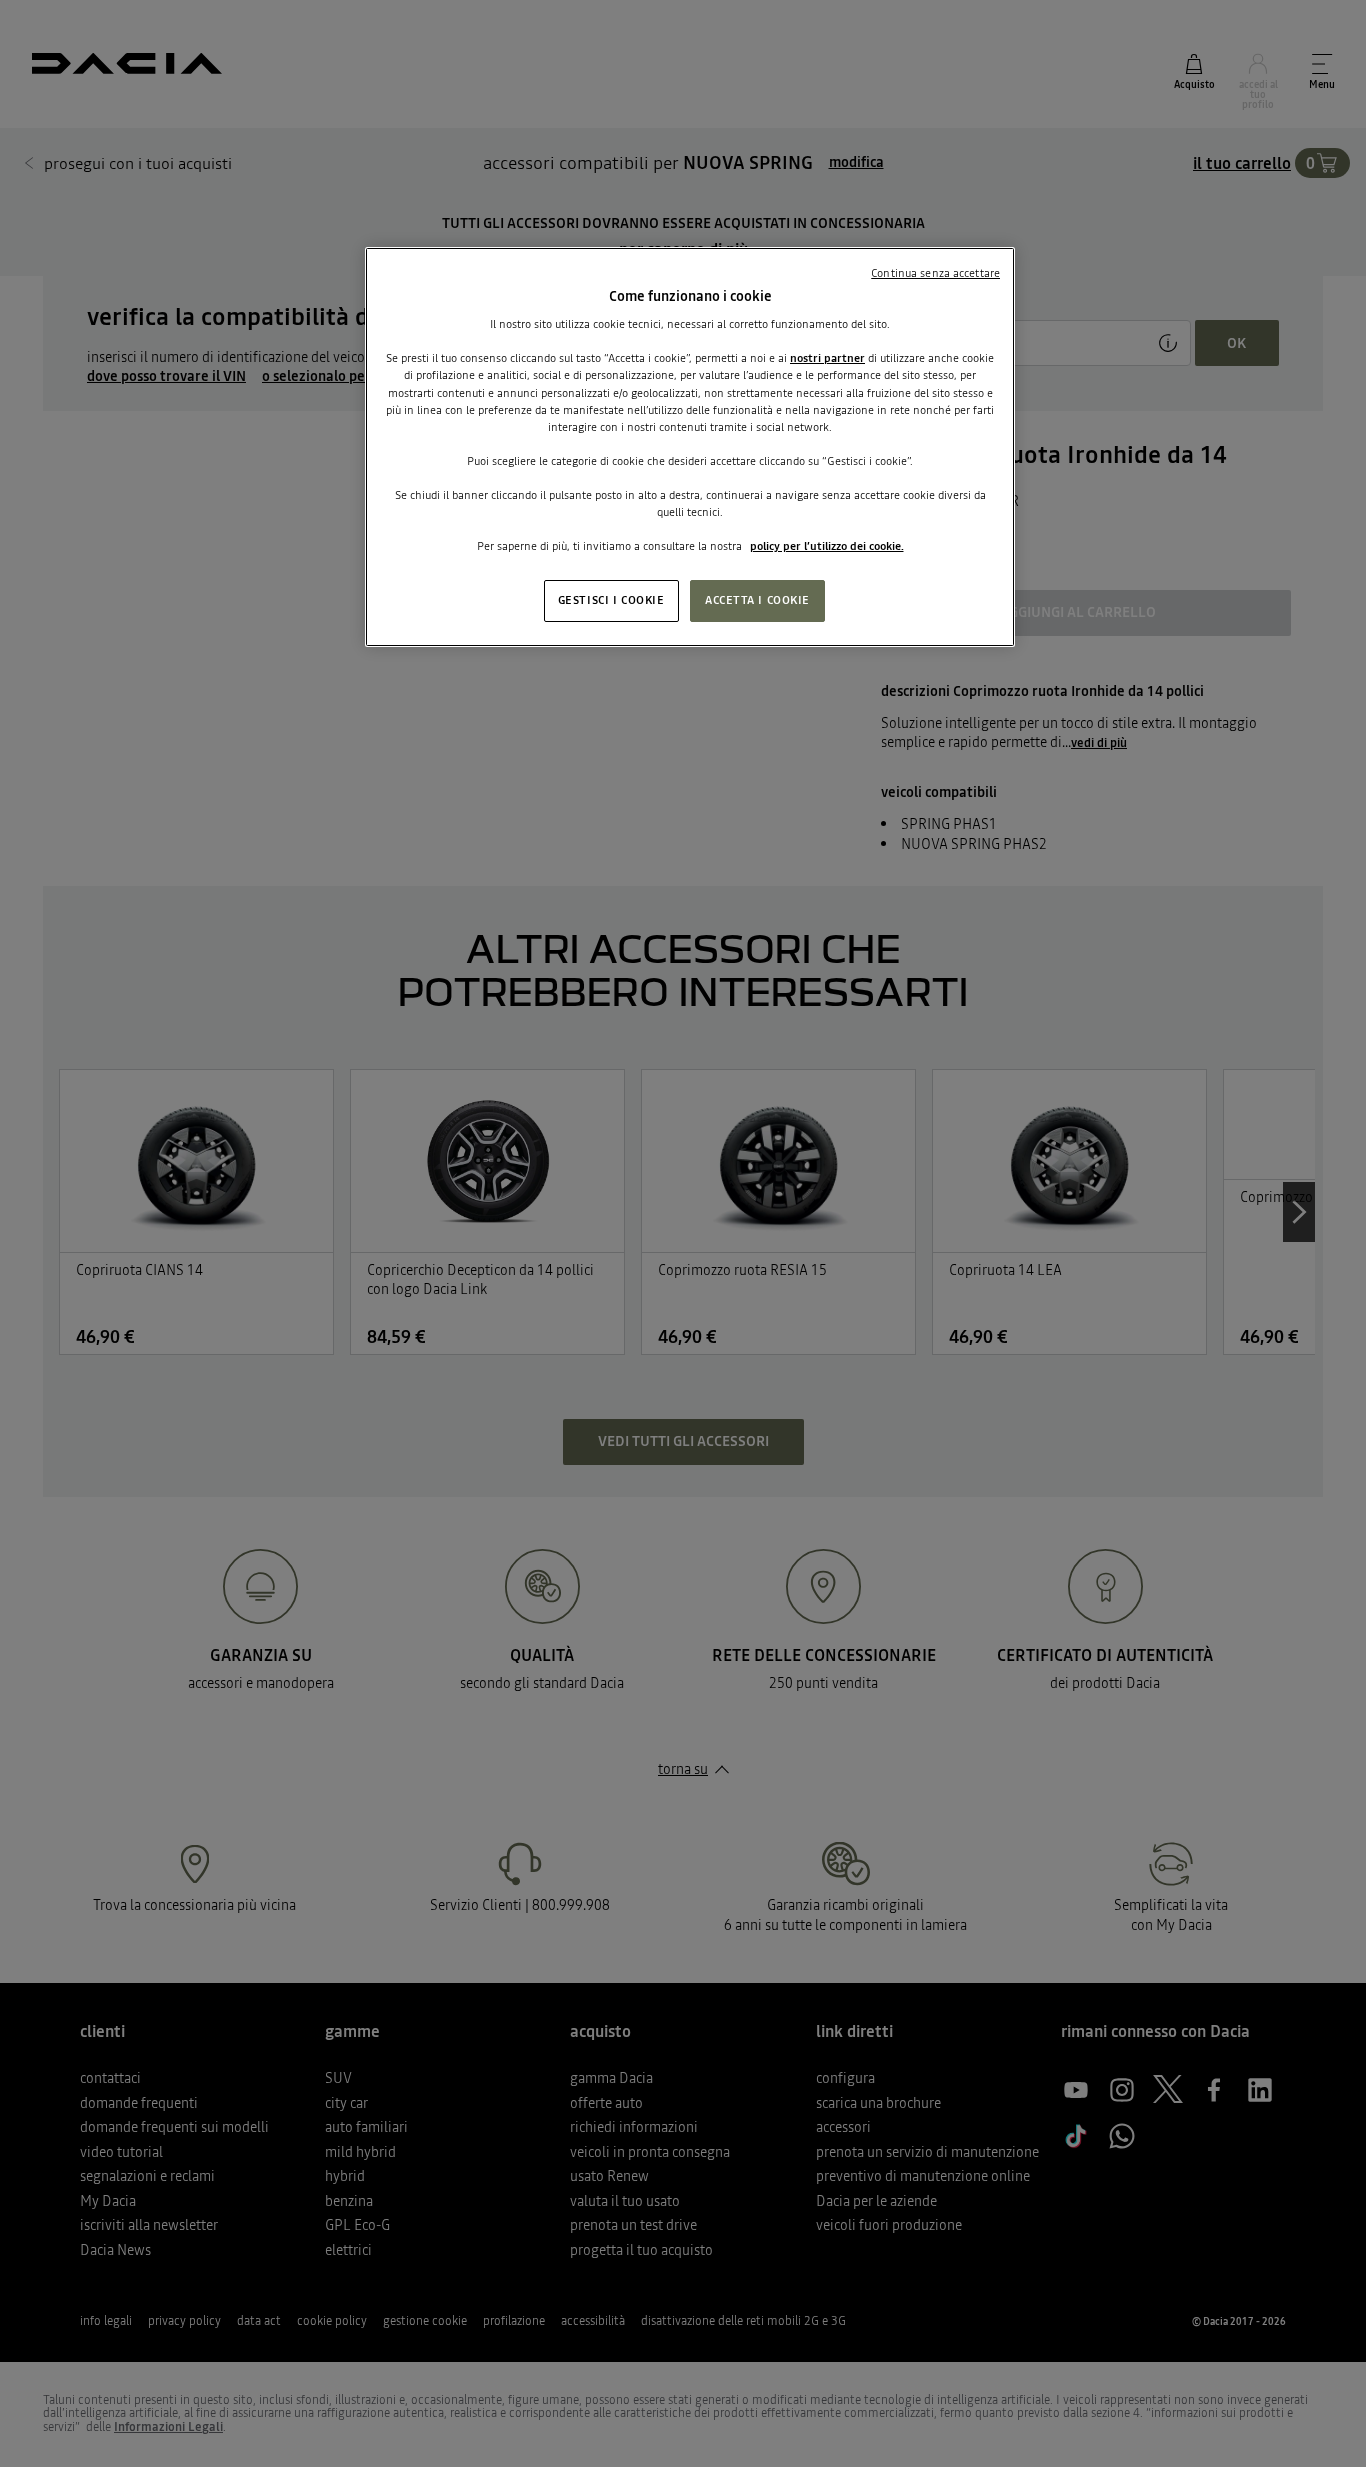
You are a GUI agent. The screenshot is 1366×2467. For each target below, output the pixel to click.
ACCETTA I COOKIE (757, 600)
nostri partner (827, 358)
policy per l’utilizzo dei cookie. (827, 546)
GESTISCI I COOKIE (611, 600)
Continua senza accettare (935, 273)
